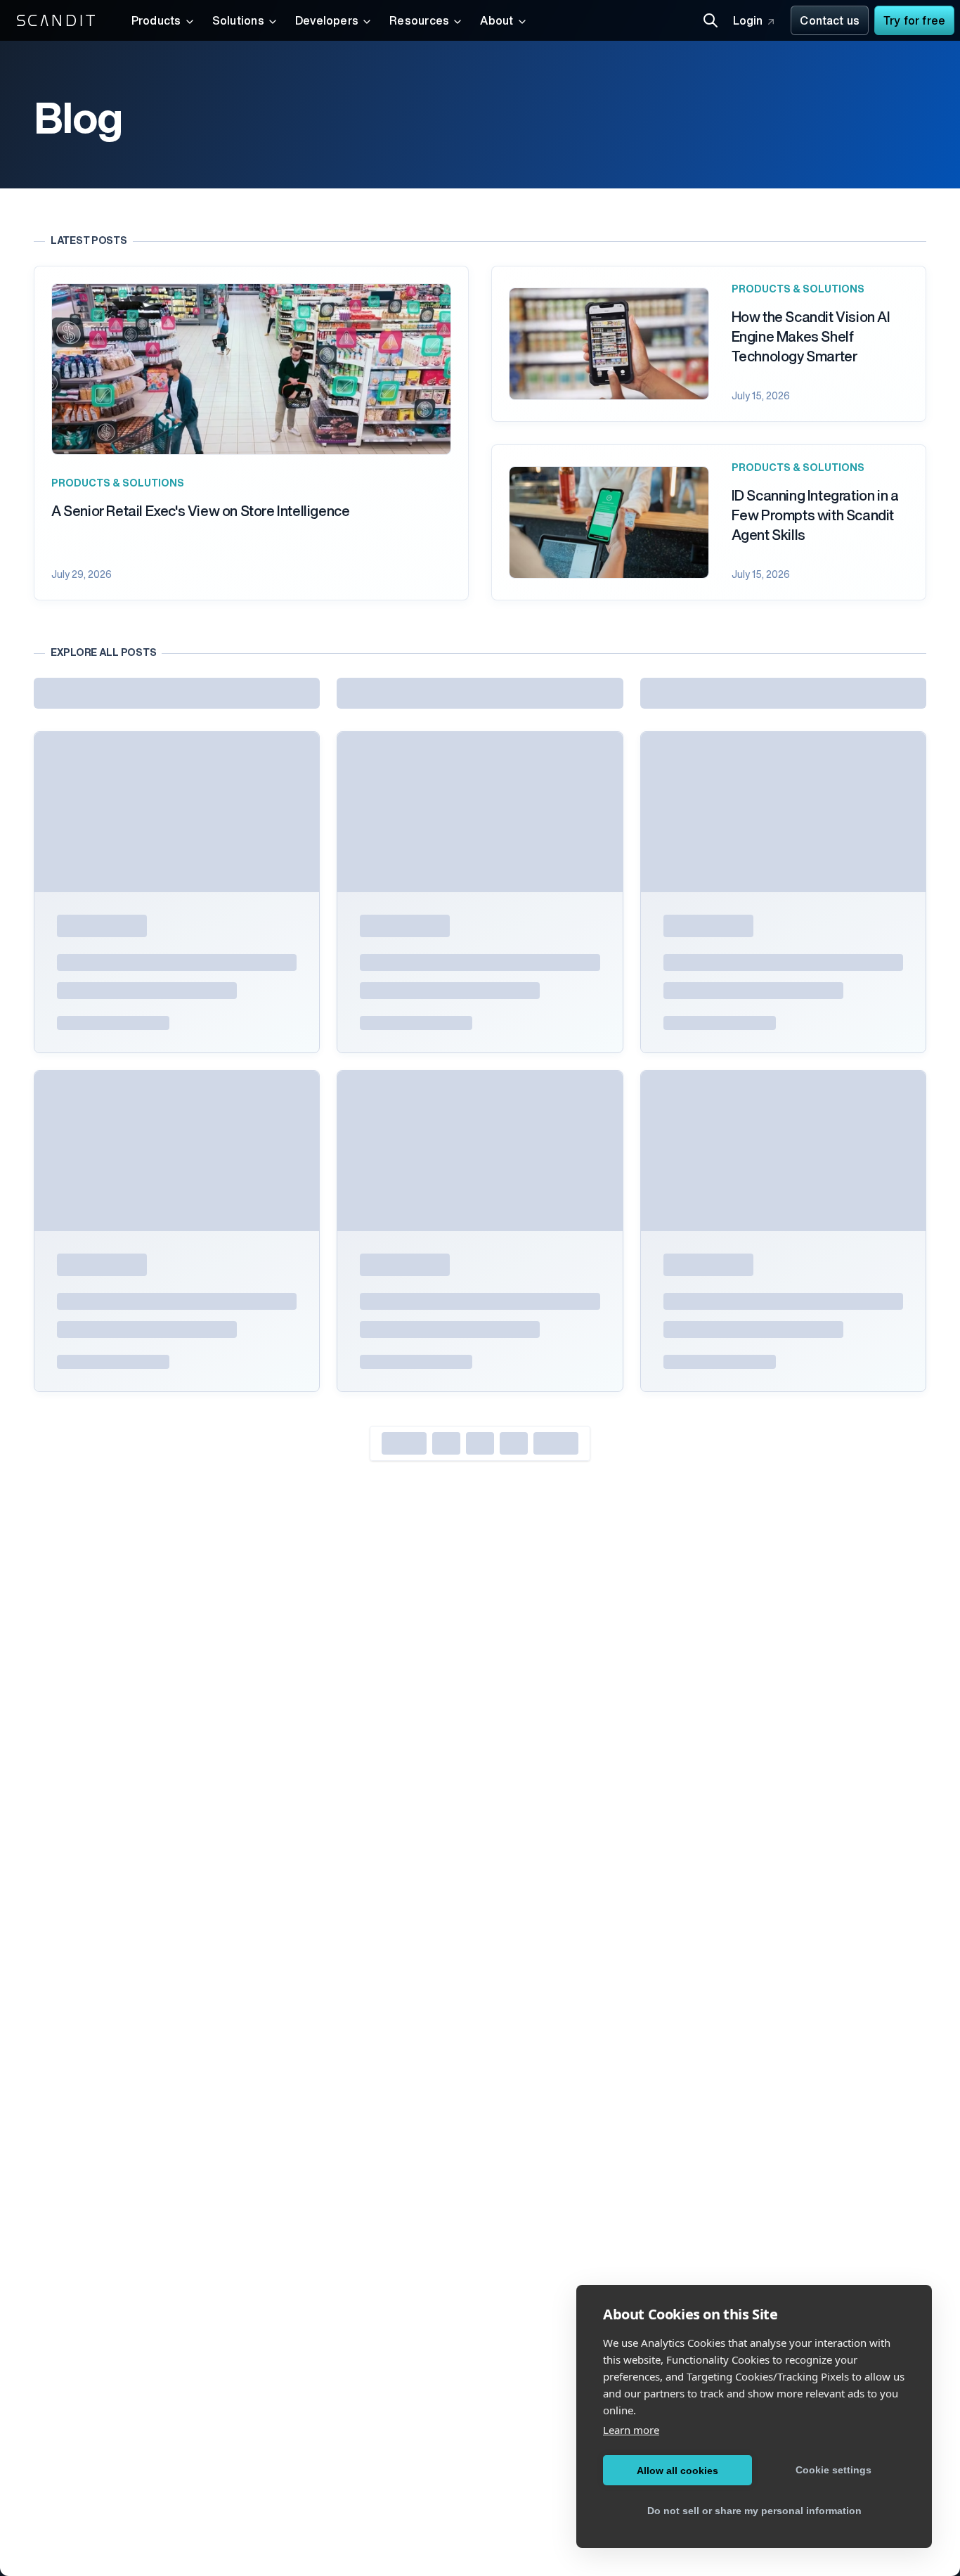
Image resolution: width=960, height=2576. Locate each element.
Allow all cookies (677, 2471)
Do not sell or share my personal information (754, 2511)
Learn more (631, 2430)
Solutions (238, 22)
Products (156, 22)
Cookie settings (833, 2470)
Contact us (830, 22)
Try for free (914, 22)
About (497, 22)
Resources (419, 22)
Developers (327, 22)
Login (748, 22)
